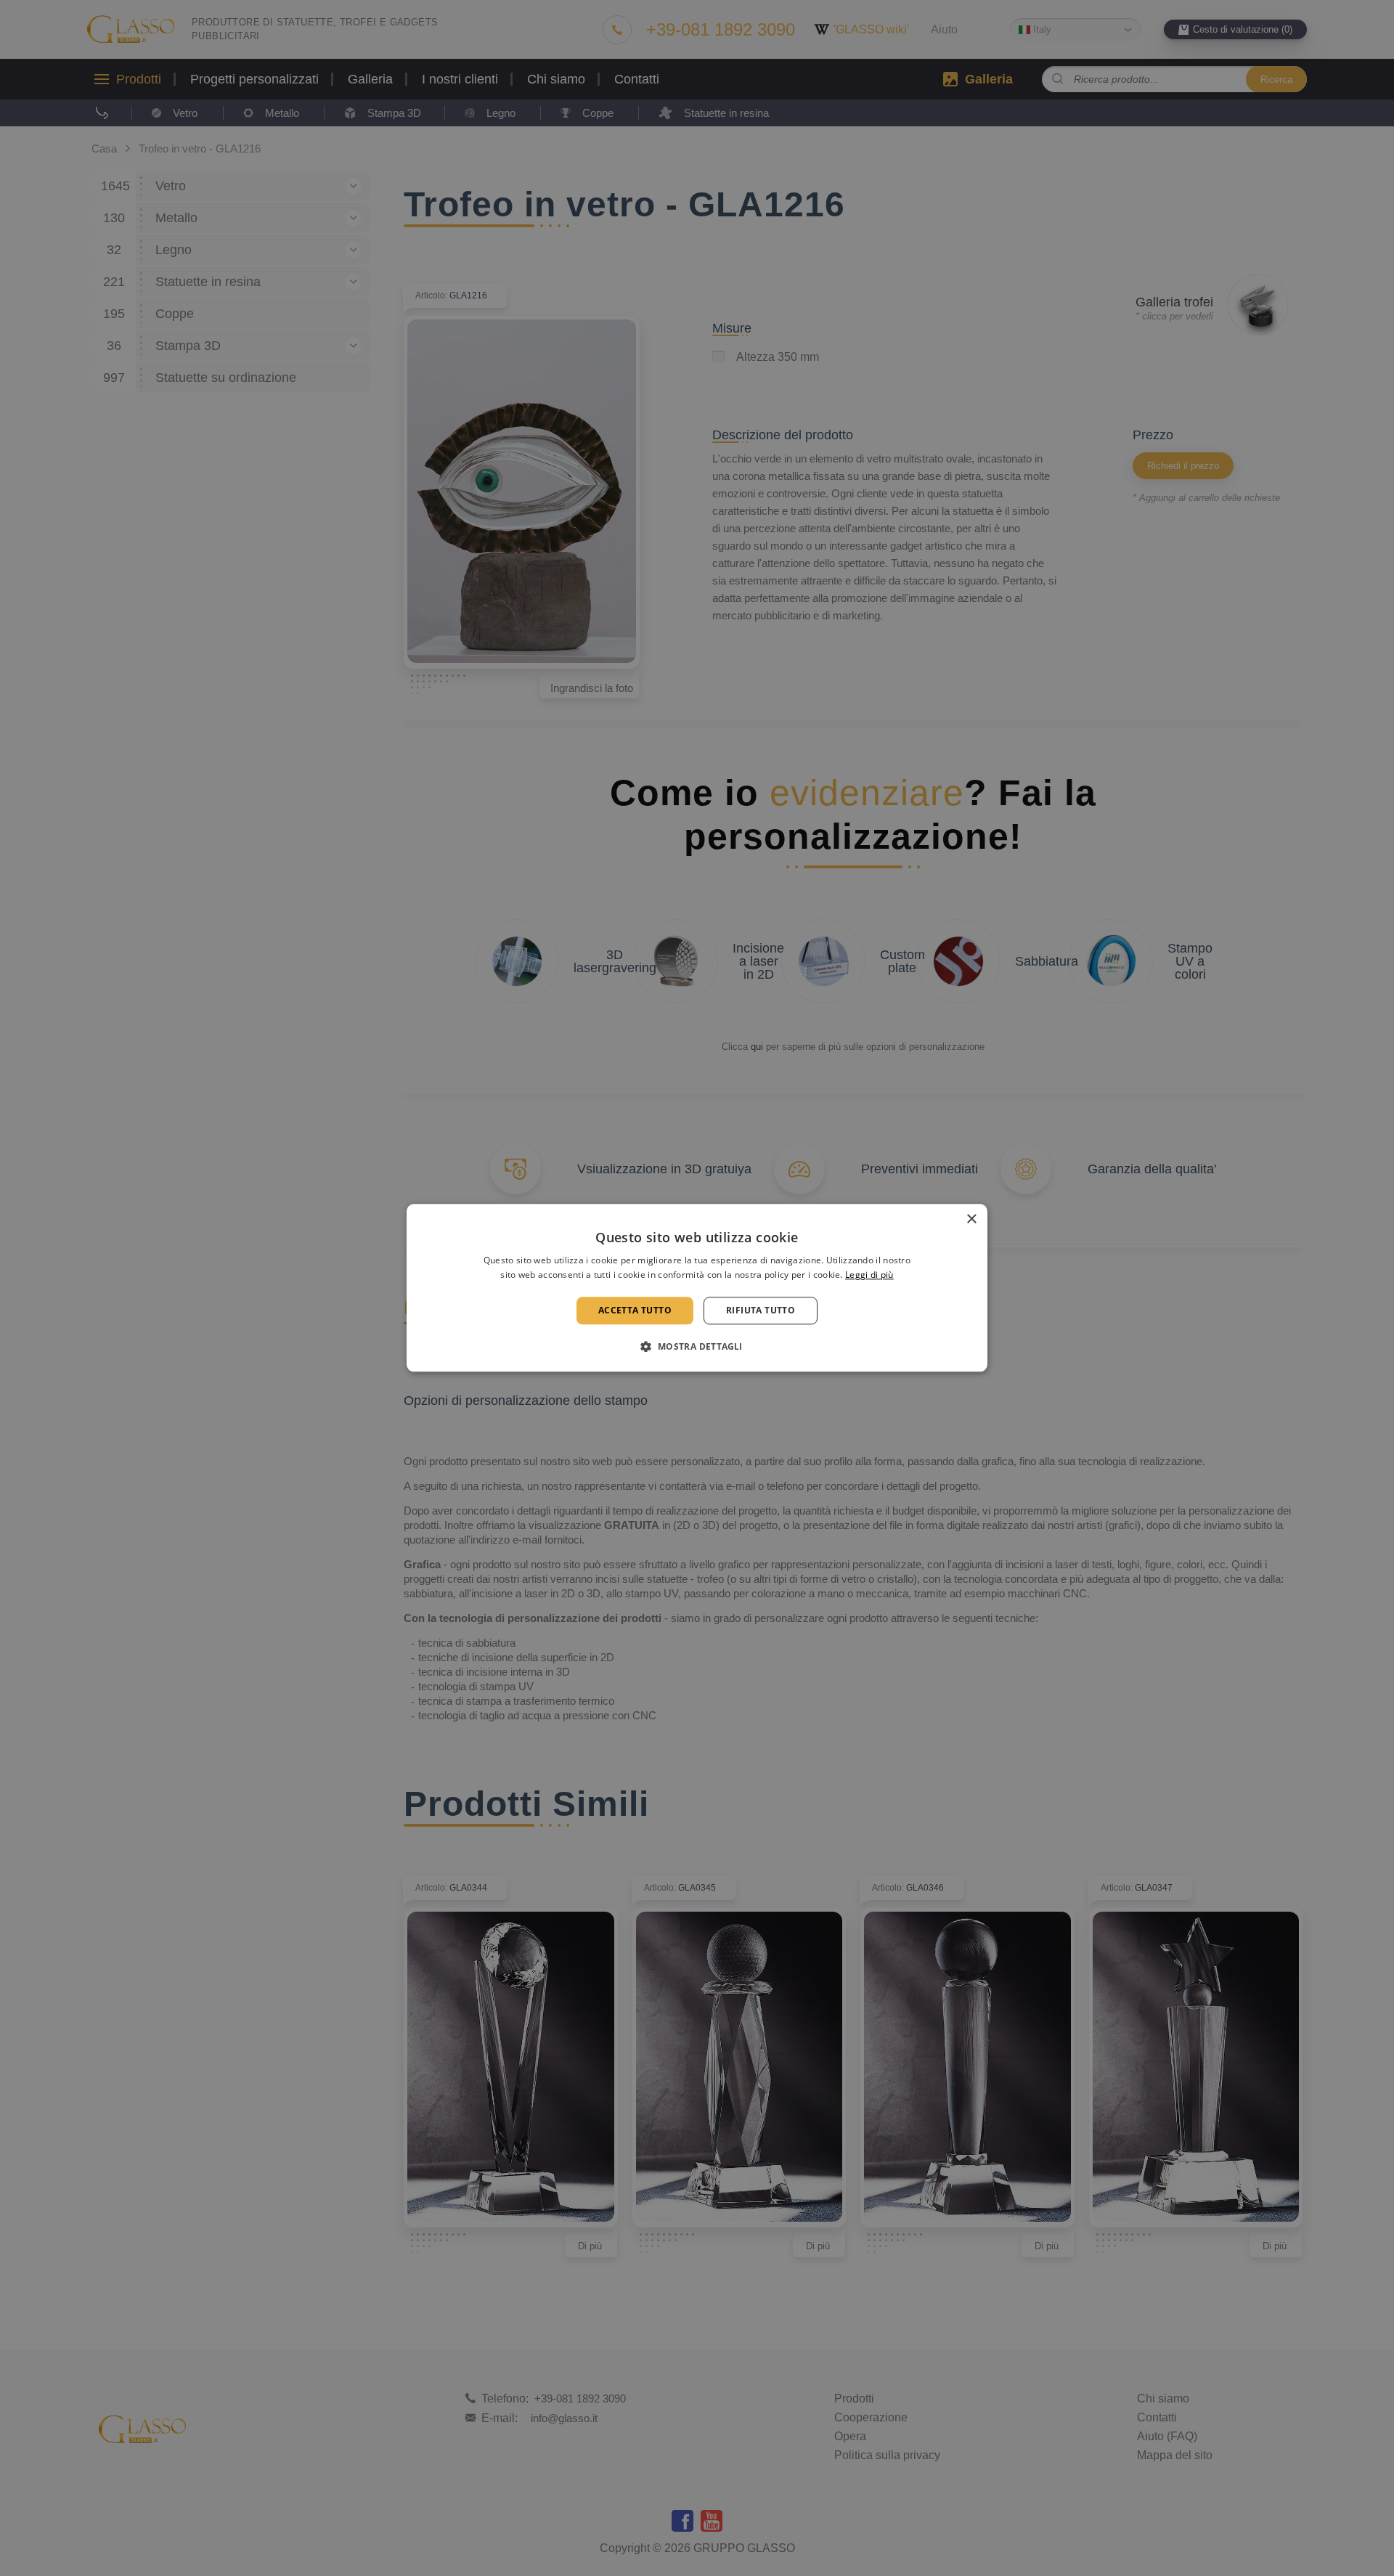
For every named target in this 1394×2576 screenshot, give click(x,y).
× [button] (971, 1219)
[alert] (697, 1288)
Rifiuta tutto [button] (761, 1310)
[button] (697, 1347)
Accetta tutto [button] (635, 1310)
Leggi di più (869, 1275)
